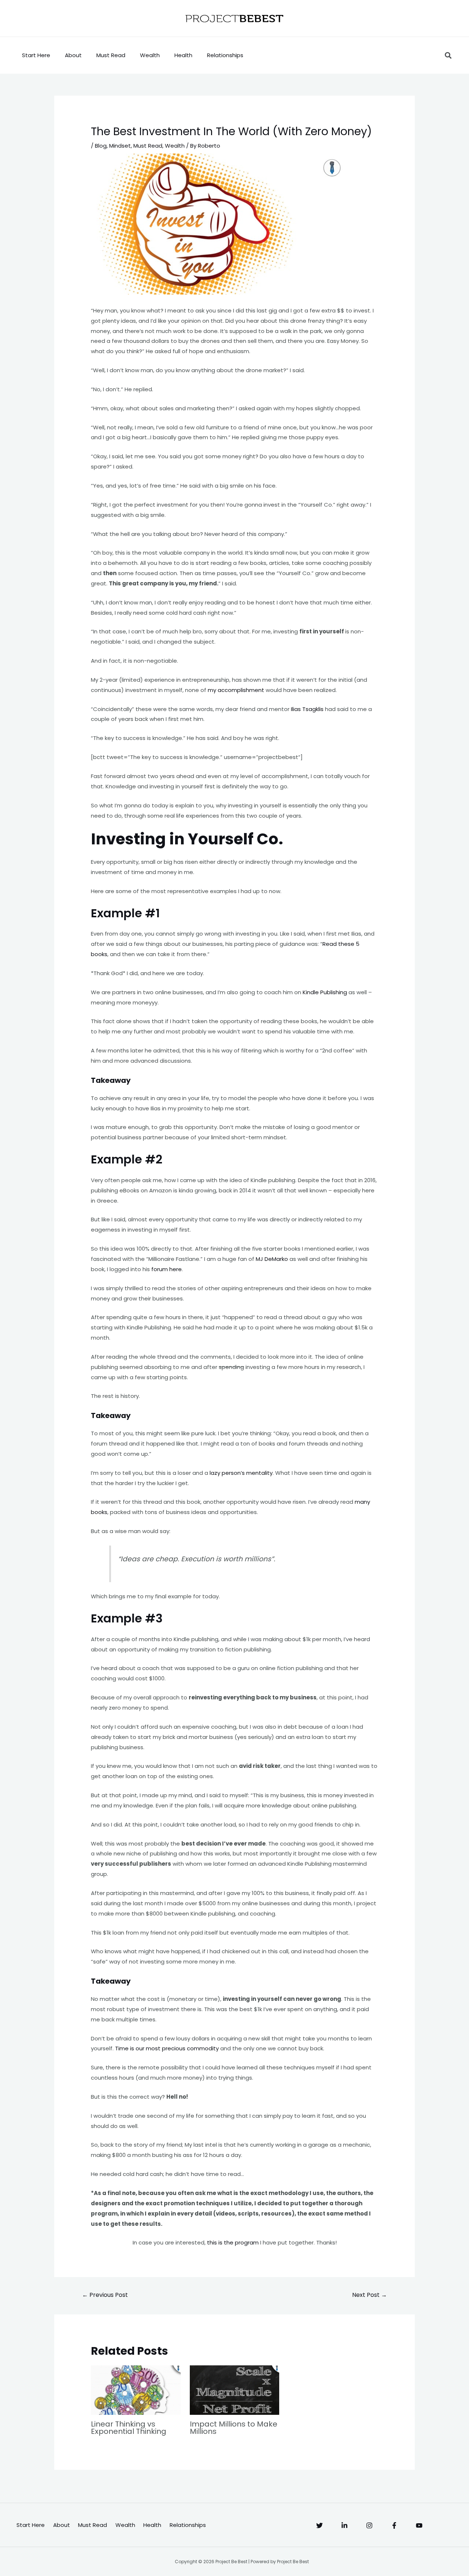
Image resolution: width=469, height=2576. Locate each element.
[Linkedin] (344, 2525)
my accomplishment (236, 690)
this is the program (233, 2242)
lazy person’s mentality (241, 1473)
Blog (101, 146)
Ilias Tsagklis (307, 709)
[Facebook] (394, 2525)
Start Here (36, 55)
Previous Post (105, 2295)
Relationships (225, 55)
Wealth (150, 55)
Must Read (111, 55)
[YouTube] (419, 2525)
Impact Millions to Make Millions (234, 2428)
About (73, 55)
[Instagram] (369, 2525)
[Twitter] (320, 2525)
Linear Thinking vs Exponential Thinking (129, 2428)
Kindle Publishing (325, 992)
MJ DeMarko (272, 1259)
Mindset (120, 146)
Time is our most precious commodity (167, 2048)
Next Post (370, 2295)
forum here (167, 1269)
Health (183, 55)
